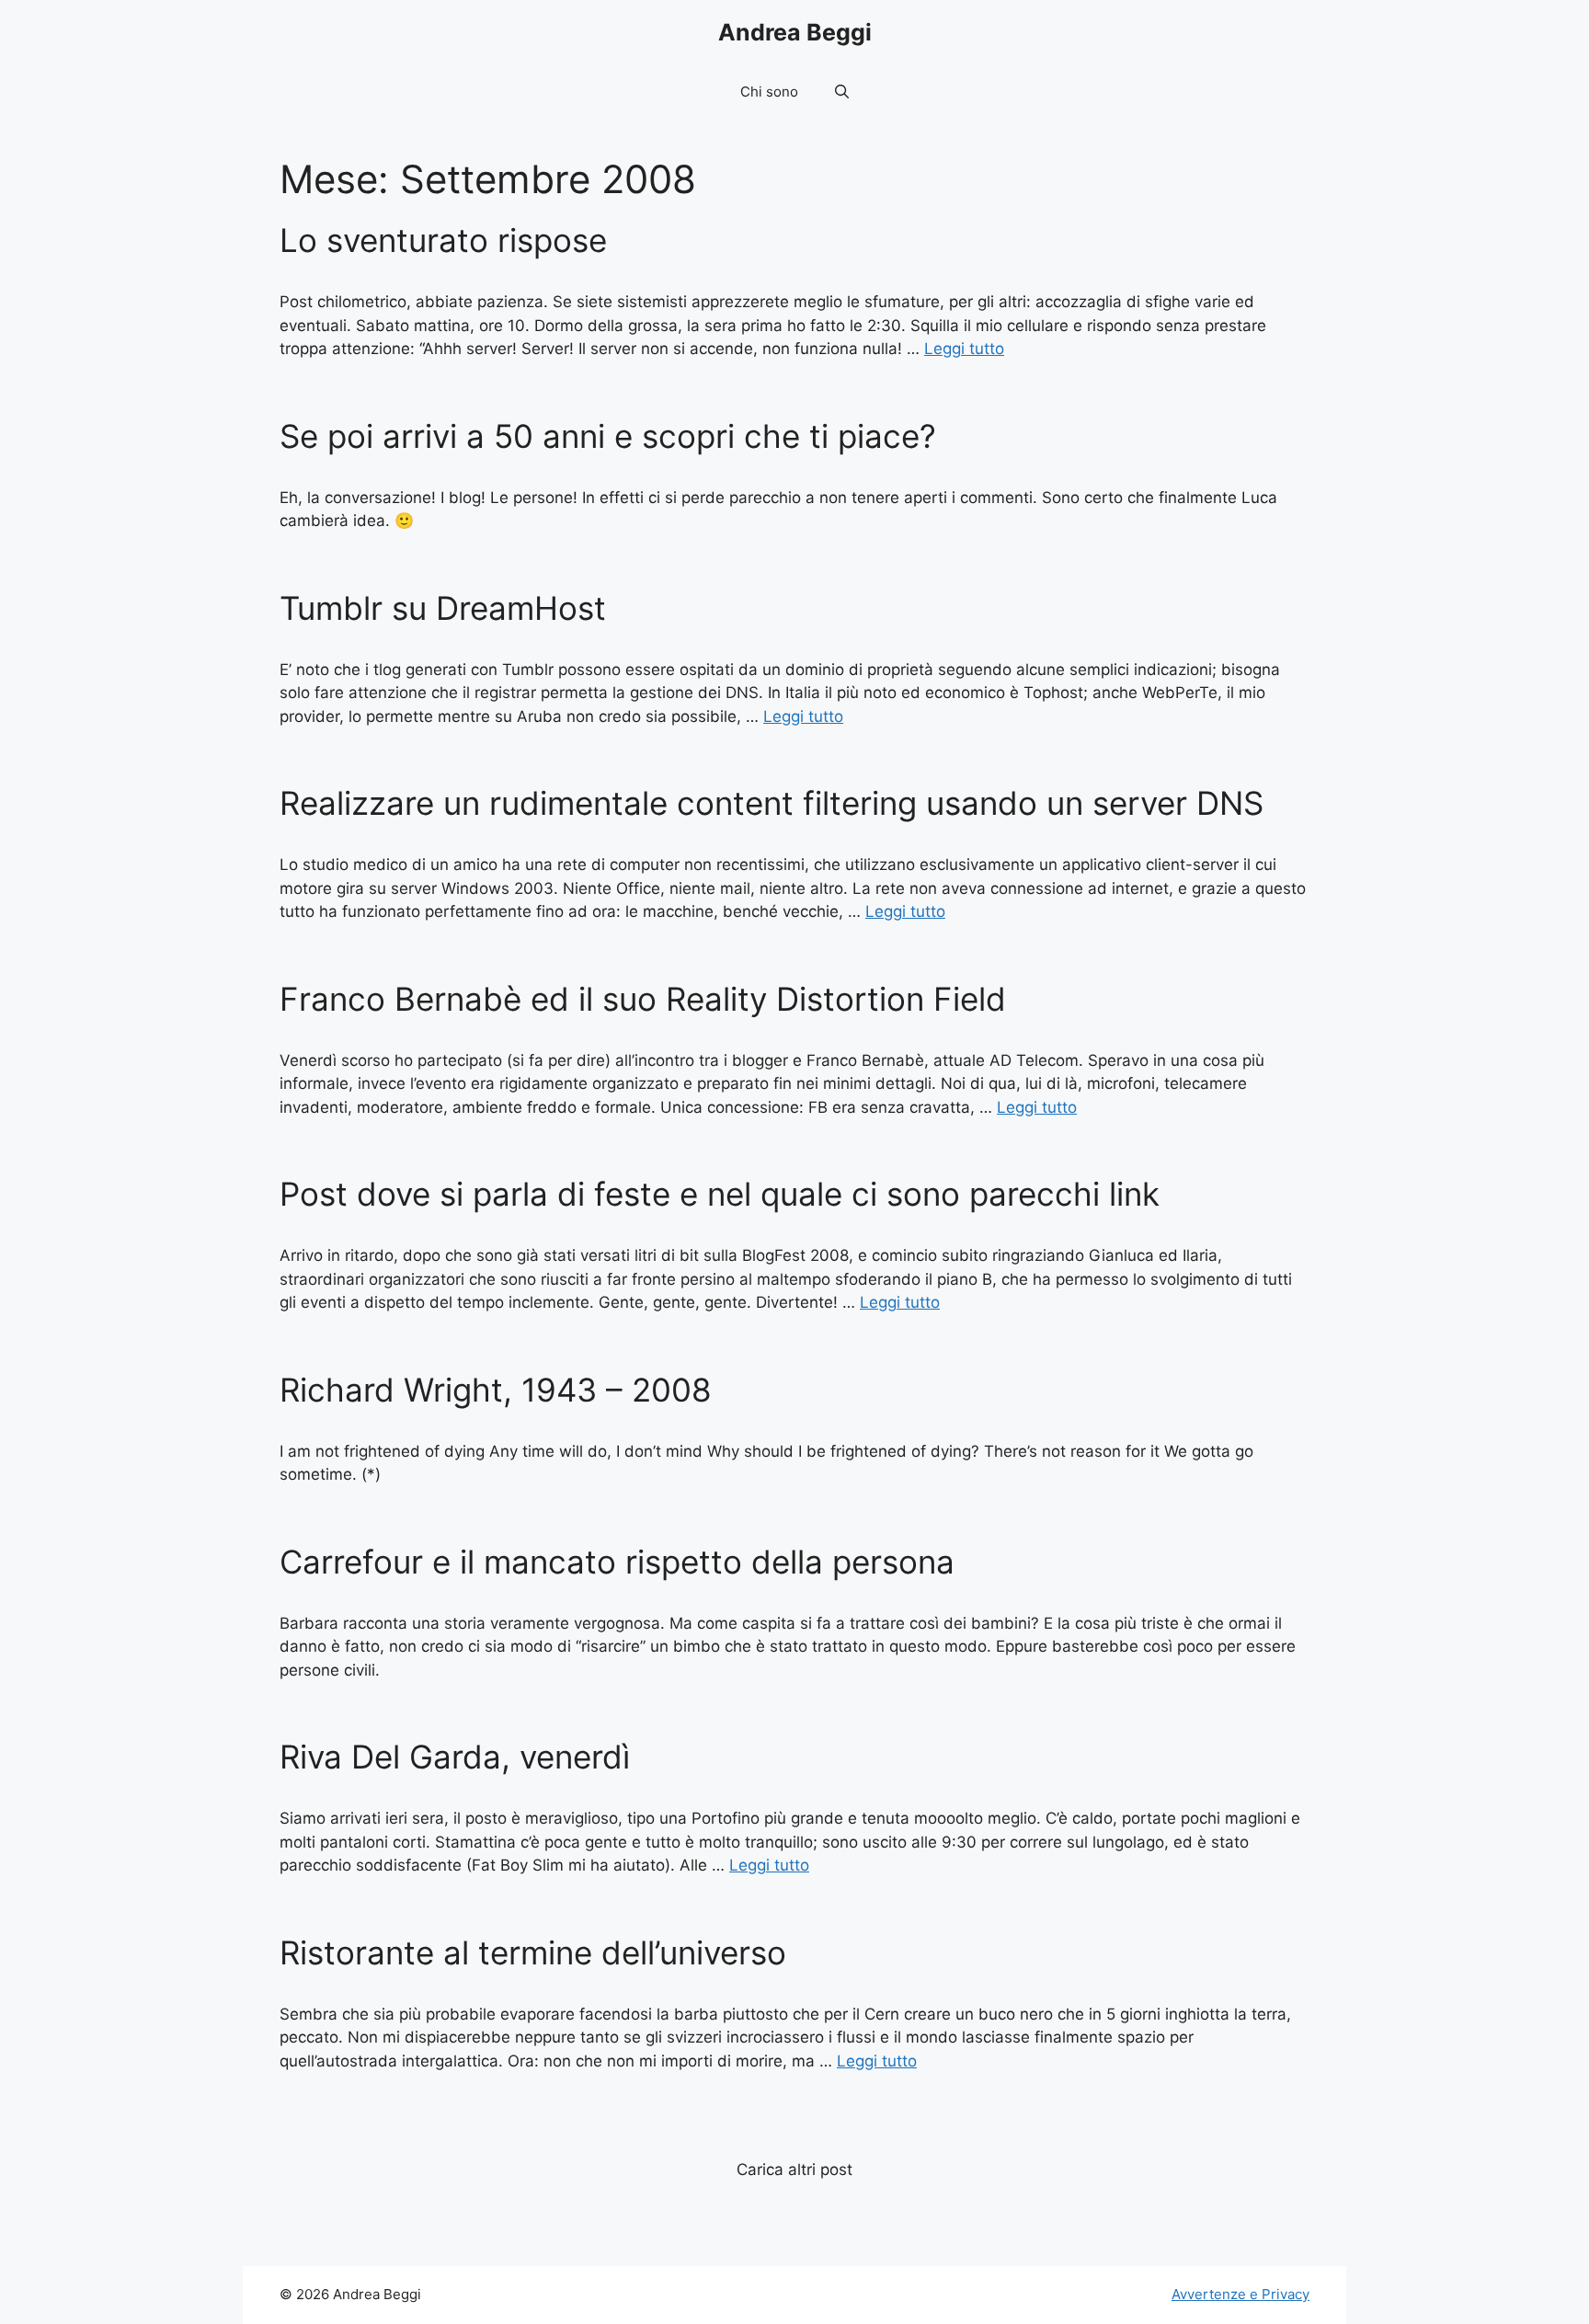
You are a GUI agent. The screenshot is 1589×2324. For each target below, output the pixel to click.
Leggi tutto (964, 349)
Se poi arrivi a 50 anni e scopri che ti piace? (608, 436)
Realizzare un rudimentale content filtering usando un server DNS (772, 803)
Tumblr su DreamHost (443, 608)
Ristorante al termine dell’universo (533, 1952)
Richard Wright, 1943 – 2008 (496, 1390)
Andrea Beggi (795, 32)
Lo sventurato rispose (443, 240)
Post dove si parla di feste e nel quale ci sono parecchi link (720, 1194)
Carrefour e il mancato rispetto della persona (617, 1562)
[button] (842, 92)
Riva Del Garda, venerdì (455, 1757)
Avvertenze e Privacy (1240, 2294)
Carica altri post (794, 2169)
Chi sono (769, 92)
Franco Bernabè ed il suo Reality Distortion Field (643, 999)
